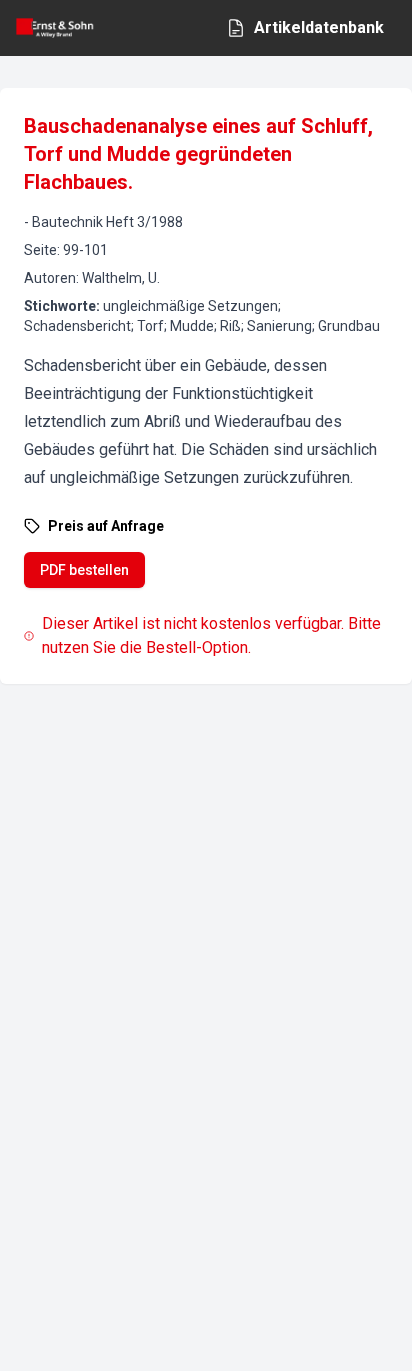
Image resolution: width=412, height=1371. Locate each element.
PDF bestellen (84, 570)
